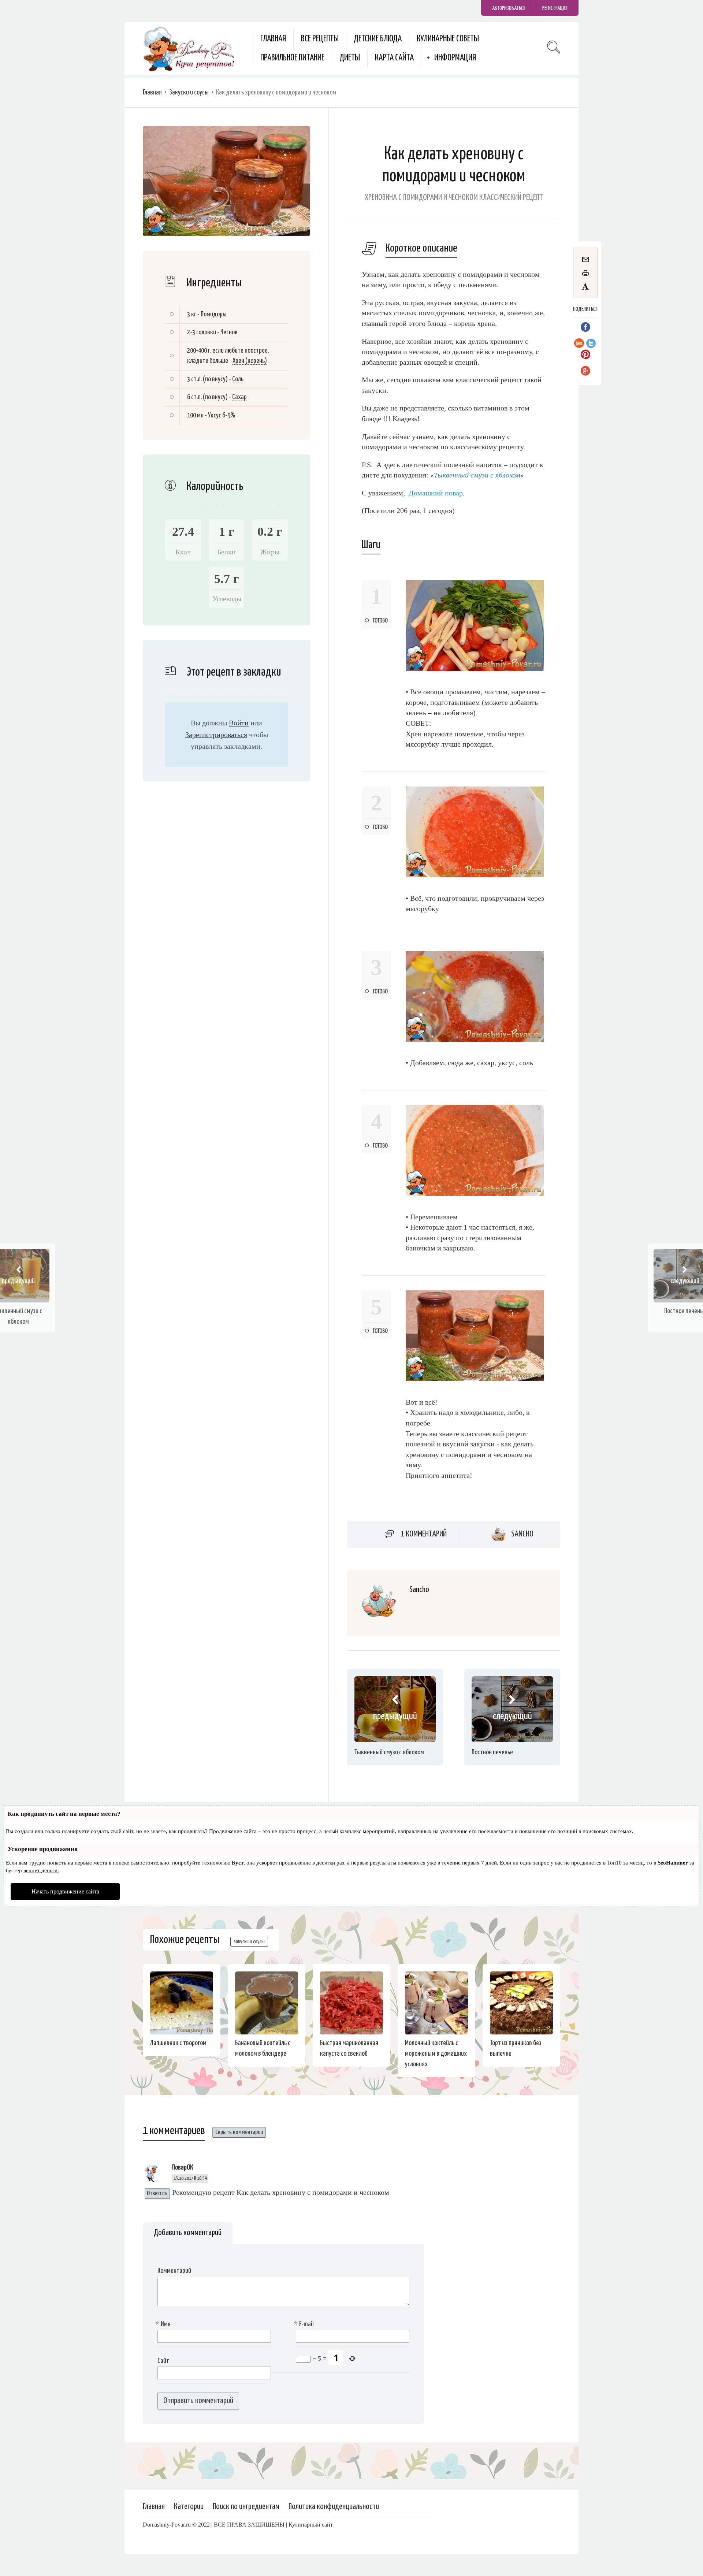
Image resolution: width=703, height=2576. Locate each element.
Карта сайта (394, 58)
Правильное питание (292, 58)
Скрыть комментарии (239, 2132)
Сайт (163, 2361)
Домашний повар (436, 493)
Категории (189, 2507)
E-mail (305, 2324)
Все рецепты (320, 39)
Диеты (350, 58)
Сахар (239, 397)
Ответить (157, 2194)
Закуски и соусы (189, 92)
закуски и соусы (249, 1942)
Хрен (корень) (250, 361)
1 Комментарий (424, 1534)
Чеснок (229, 332)
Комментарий (174, 2271)
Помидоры (214, 314)
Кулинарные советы (448, 39)
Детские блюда (378, 39)
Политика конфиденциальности (334, 2507)
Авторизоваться (509, 8)
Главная (273, 39)
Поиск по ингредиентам (246, 2507)
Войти (239, 723)
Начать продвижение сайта (65, 1891)
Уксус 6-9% (222, 415)
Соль (238, 379)
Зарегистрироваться (216, 735)
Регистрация (555, 8)
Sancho (522, 1534)
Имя (164, 2324)
